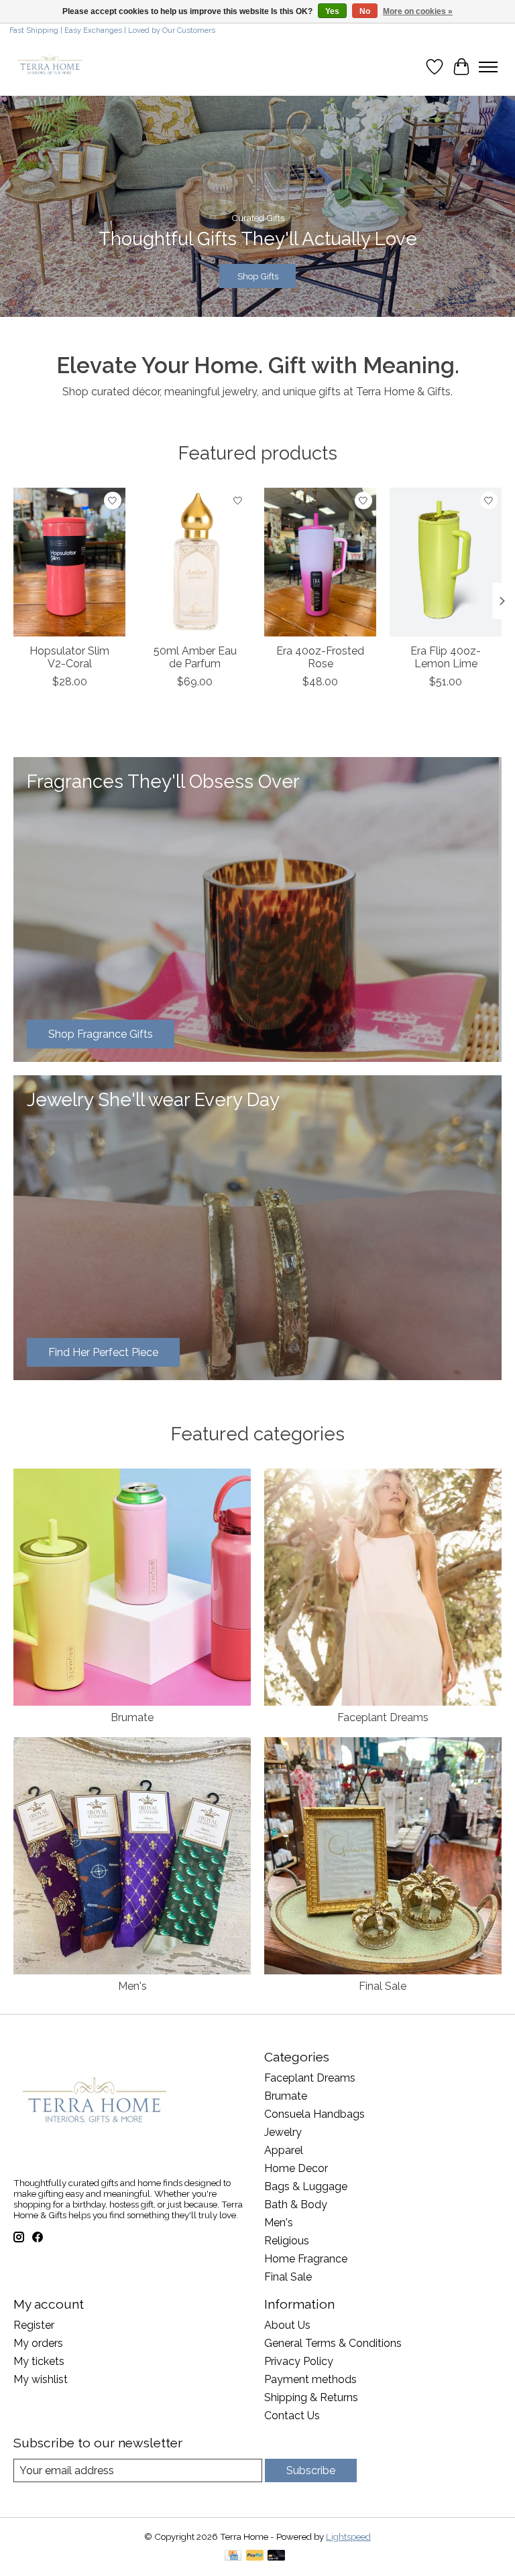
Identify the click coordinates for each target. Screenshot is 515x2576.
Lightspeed (348, 2536)
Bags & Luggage (306, 2186)
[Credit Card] (233, 2556)
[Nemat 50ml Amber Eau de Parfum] (195, 562)
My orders (38, 2343)
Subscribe (311, 2470)
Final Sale (383, 1986)
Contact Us (292, 2416)
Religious (287, 2241)
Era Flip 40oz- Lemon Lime (446, 657)
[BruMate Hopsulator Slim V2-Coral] (69, 562)
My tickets (39, 2361)
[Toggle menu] (488, 67)
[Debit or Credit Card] (276, 2556)
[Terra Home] (50, 67)
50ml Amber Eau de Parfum (195, 657)
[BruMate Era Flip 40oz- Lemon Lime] (446, 562)
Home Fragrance (306, 2259)
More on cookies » (418, 11)
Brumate (132, 1717)
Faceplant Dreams (383, 1717)
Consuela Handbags (314, 2114)
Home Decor (296, 2168)
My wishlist (41, 2379)
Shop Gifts (258, 276)
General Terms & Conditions (333, 2343)
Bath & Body (296, 2205)
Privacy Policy (299, 2361)
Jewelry (283, 2132)
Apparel (284, 2150)
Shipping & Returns (311, 2397)
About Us (287, 2325)
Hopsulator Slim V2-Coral (69, 657)
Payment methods (310, 2379)
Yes (332, 11)
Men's (132, 1986)
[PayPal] (255, 2556)
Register (34, 2325)
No (365, 11)
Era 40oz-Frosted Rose (320, 657)
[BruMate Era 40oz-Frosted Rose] (320, 562)
